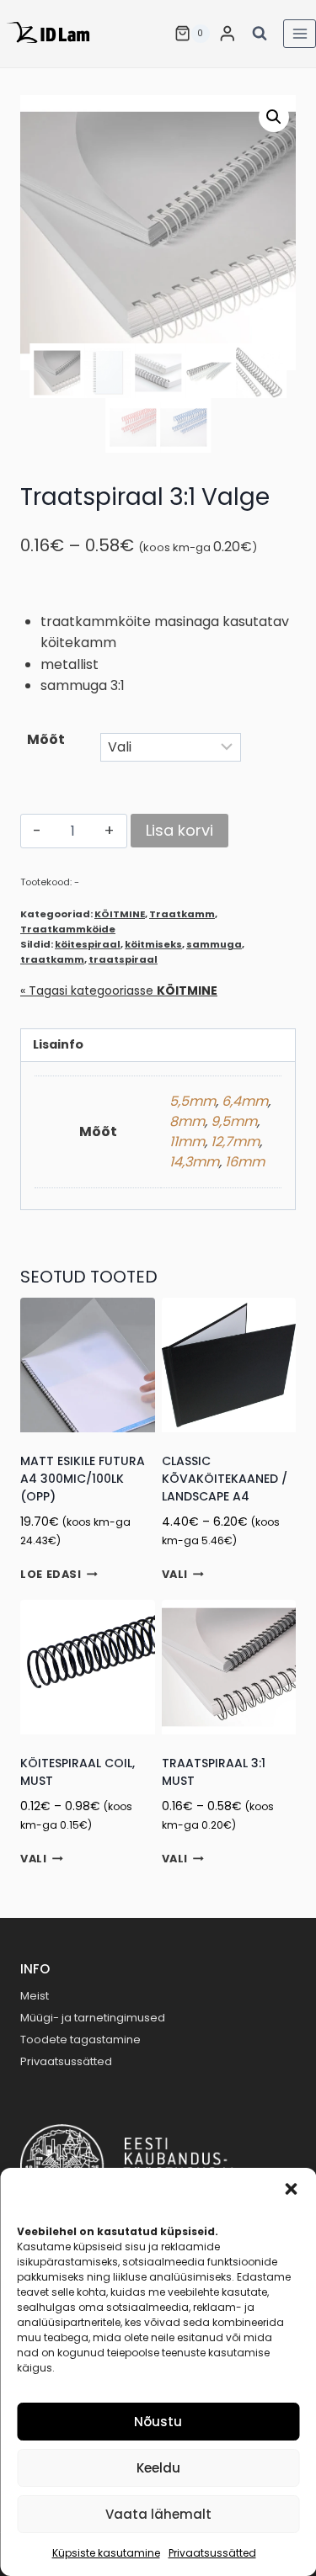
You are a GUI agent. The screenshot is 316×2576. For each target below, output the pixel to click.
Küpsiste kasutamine (106, 2553)
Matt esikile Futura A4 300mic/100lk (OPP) (83, 1479)
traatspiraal (123, 959)
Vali (175, 1575)
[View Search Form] (260, 34)
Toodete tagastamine (80, 2040)
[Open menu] (300, 33)
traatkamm (52, 959)
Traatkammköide (68, 929)
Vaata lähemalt (158, 2514)
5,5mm (193, 1101)
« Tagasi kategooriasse (119, 991)
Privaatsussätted (212, 2553)
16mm (245, 1162)
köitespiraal (88, 944)
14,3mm (194, 1162)
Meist (35, 1996)
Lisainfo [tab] (58, 1044)
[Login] (228, 33)
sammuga (214, 944)
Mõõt (46, 739)
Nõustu (158, 2422)
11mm (187, 1142)
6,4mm (245, 1101)
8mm (187, 1121)
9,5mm (234, 1121)
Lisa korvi (179, 830)
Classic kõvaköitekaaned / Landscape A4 (225, 1479)
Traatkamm (182, 914)
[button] (291, 2189)
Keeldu (158, 2468)
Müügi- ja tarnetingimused (93, 2018)
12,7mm (235, 1142)
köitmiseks (153, 944)
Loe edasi (51, 1575)
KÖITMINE (120, 914)
